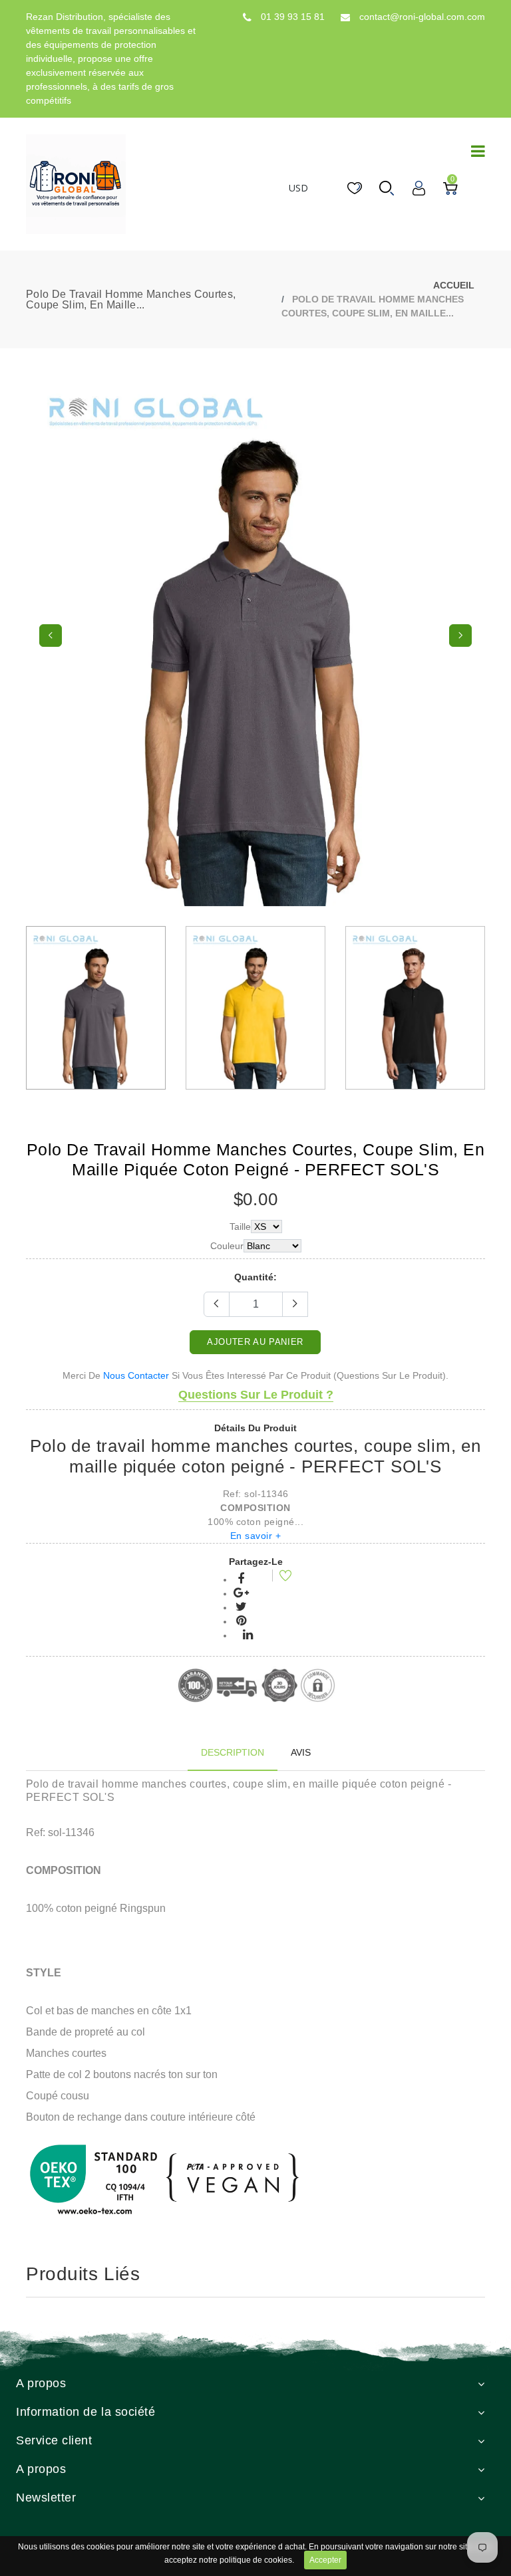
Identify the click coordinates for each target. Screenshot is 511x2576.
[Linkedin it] (248, 1635)
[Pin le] (241, 1621)
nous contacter (136, 1375)
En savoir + (256, 1536)
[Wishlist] (277, 1578)
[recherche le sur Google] (241, 1593)
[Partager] (241, 1580)
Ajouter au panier (255, 1342)
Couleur (227, 1246)
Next (460, 636)
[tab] (233, 1753)
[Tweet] (241, 1607)
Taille (240, 1227)
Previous (51, 636)
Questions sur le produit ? (256, 1395)
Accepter (325, 2560)
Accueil (454, 285)
